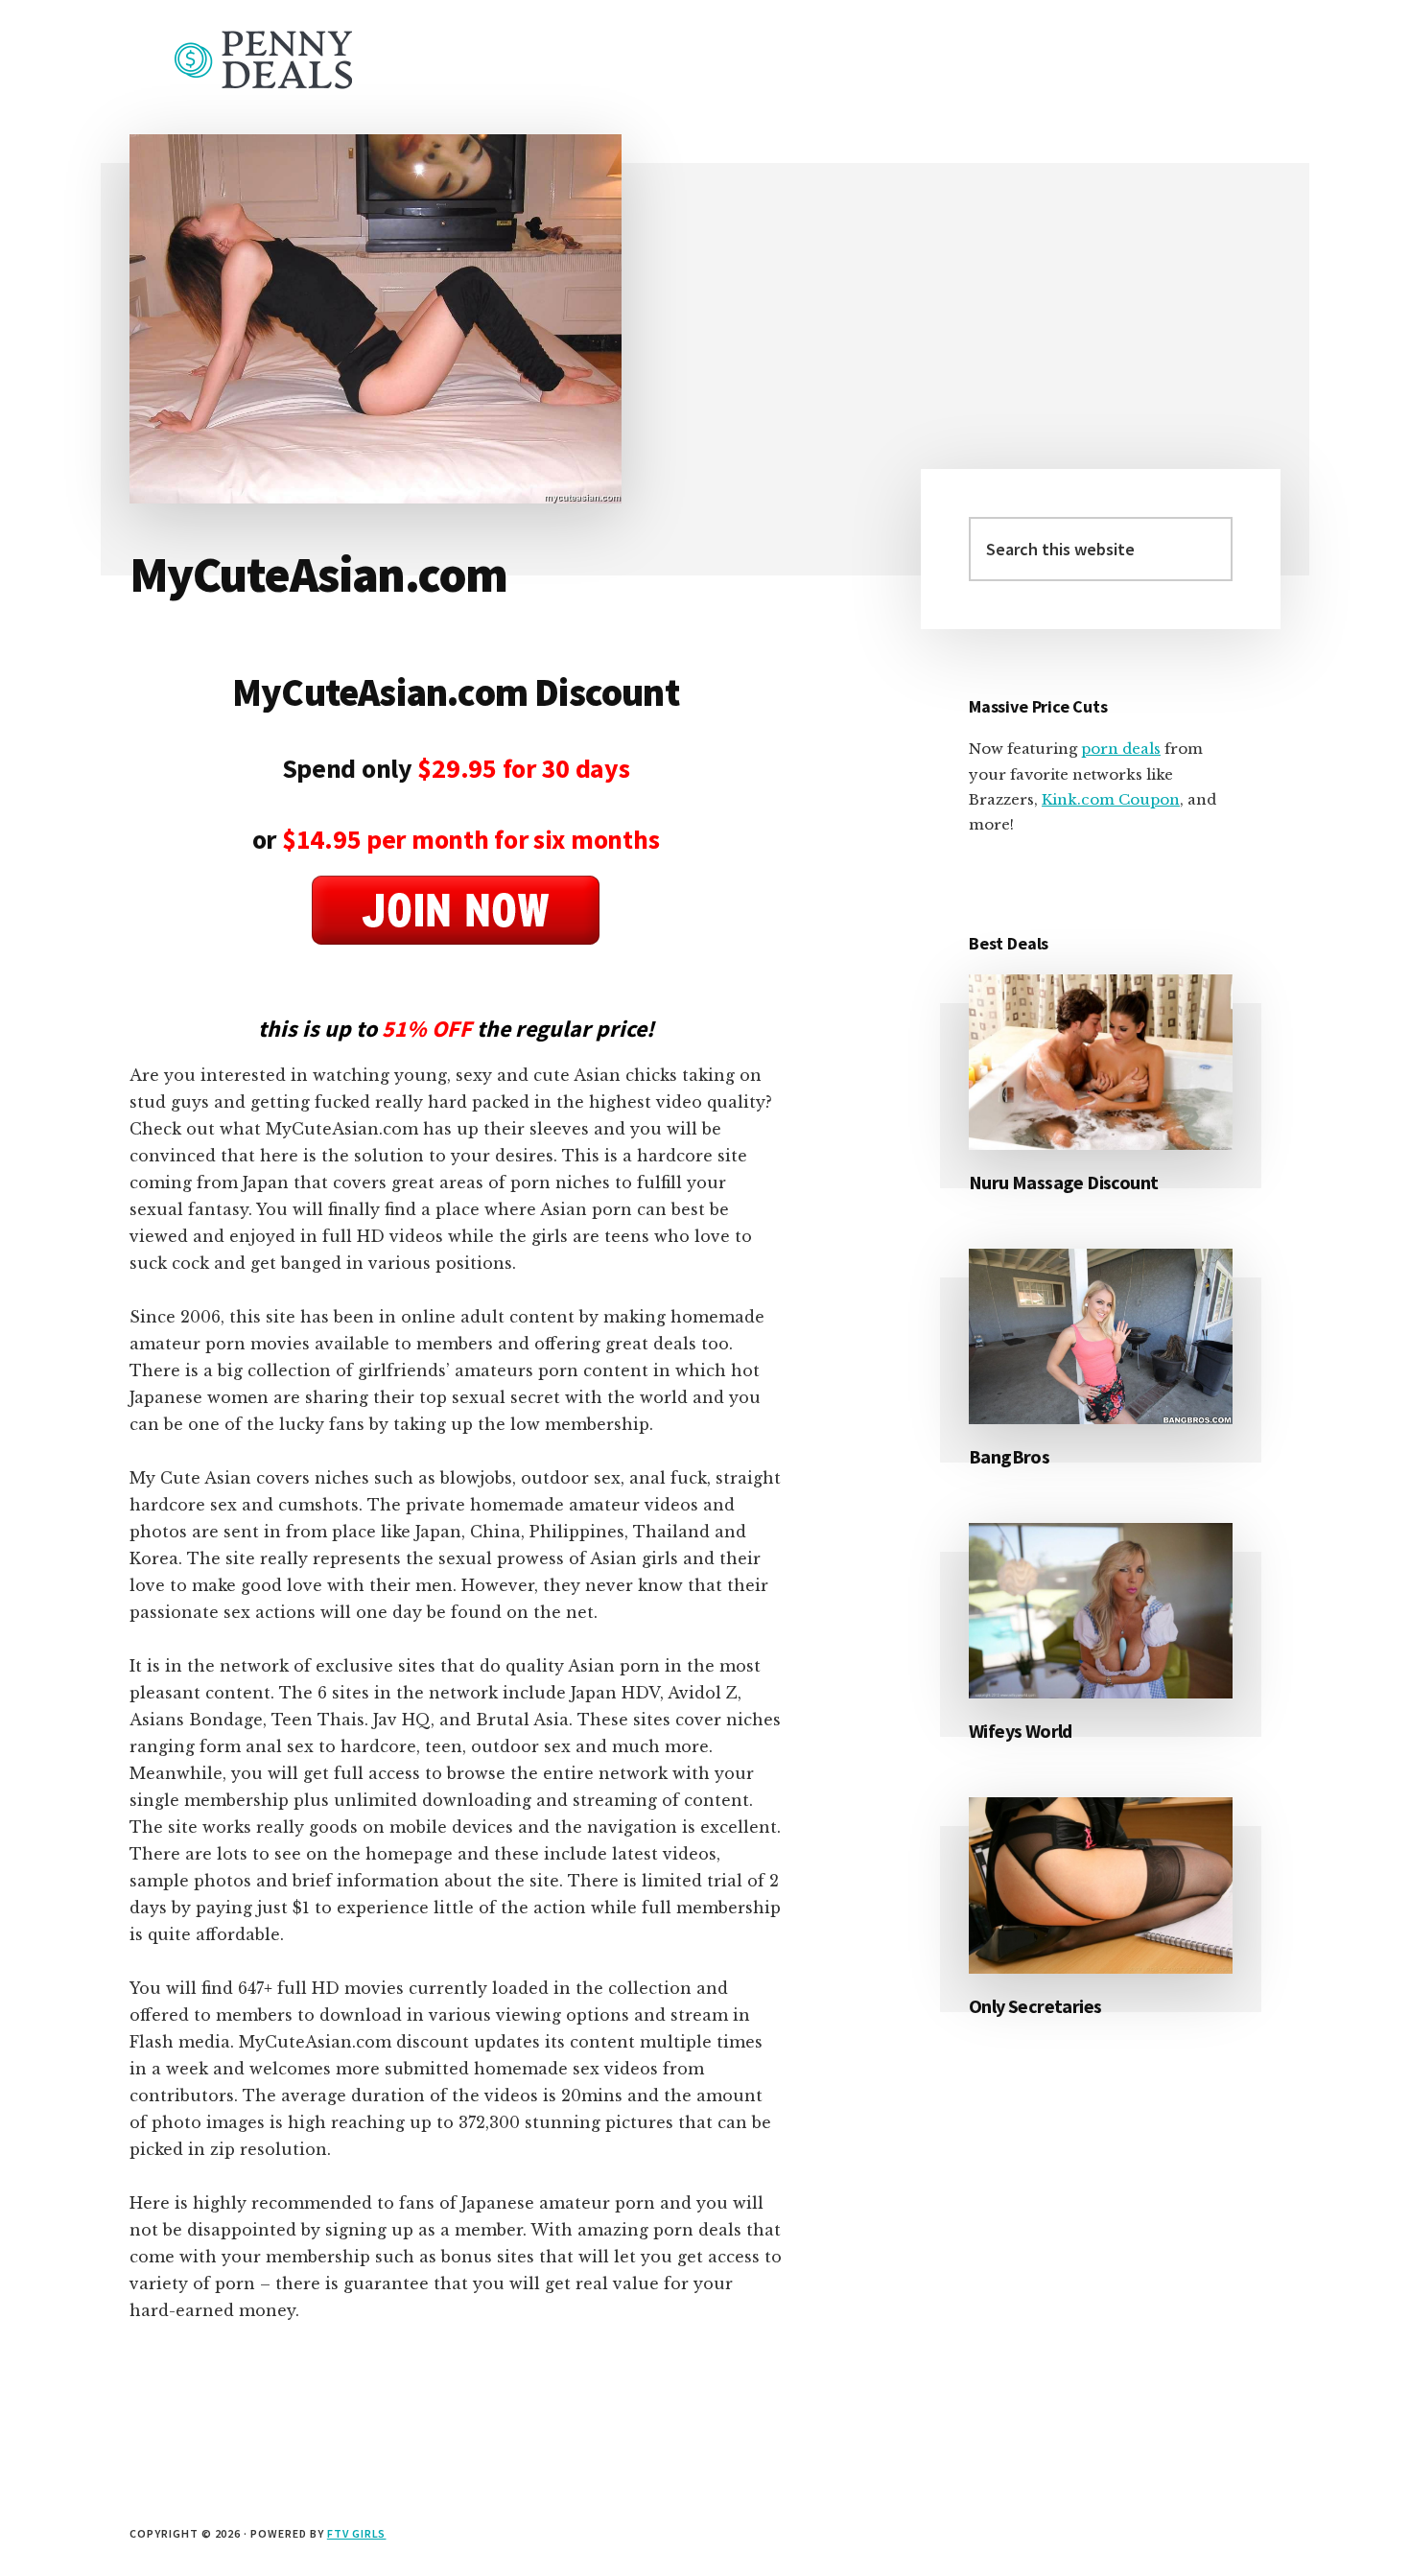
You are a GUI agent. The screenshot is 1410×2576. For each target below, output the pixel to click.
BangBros (1009, 1456)
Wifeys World (1021, 1731)
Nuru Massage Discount (1063, 1182)
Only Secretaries (1035, 2006)
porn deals (1121, 749)
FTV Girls (357, 2533)
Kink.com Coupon (1111, 799)
